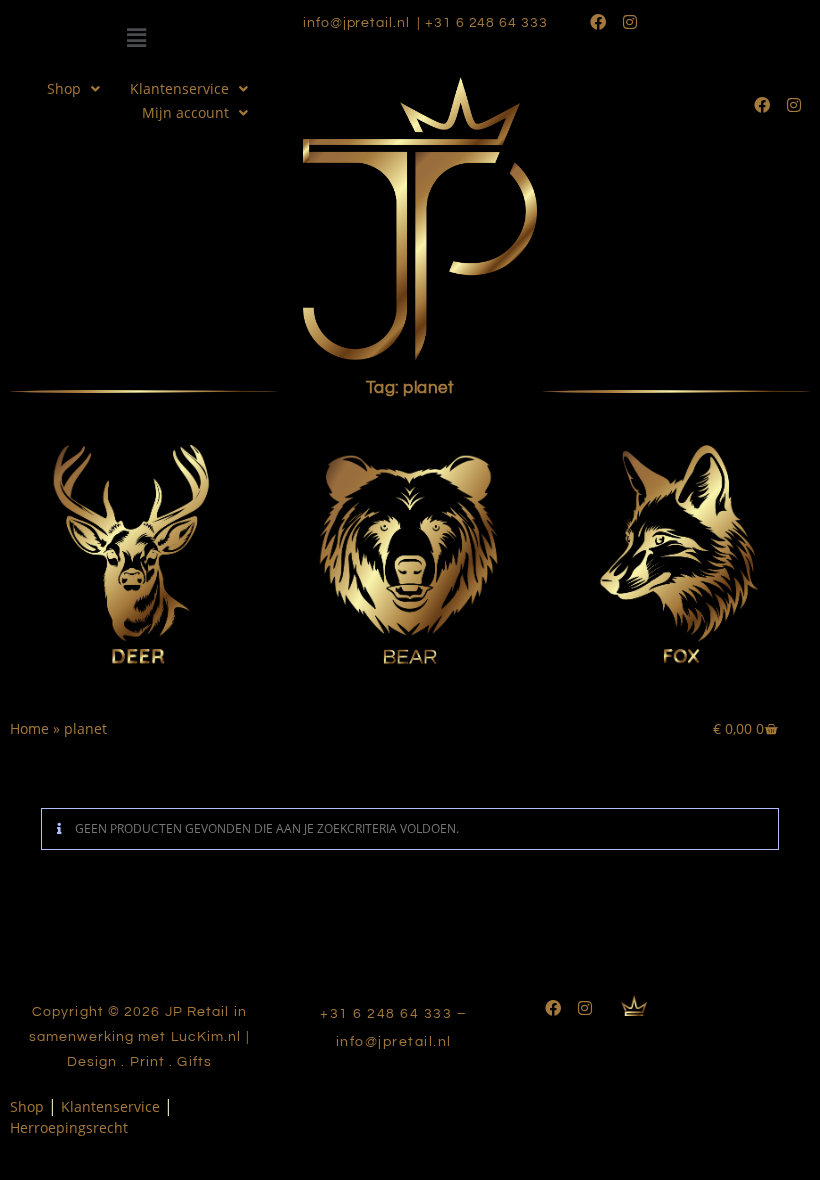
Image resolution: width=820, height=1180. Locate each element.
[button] (137, 38)
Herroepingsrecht (69, 1127)
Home (29, 728)
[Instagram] (630, 22)
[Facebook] (598, 22)
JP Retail (199, 1012)
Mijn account (185, 112)
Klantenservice (179, 88)
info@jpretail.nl (356, 23)
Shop (64, 88)
